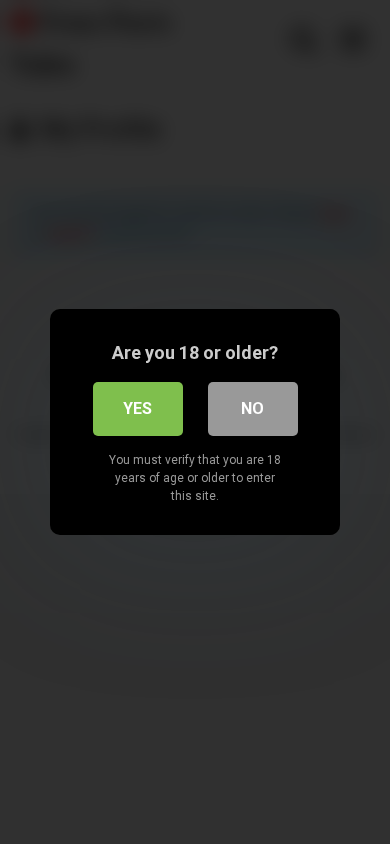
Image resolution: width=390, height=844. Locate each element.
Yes (137, 408)
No (252, 408)
